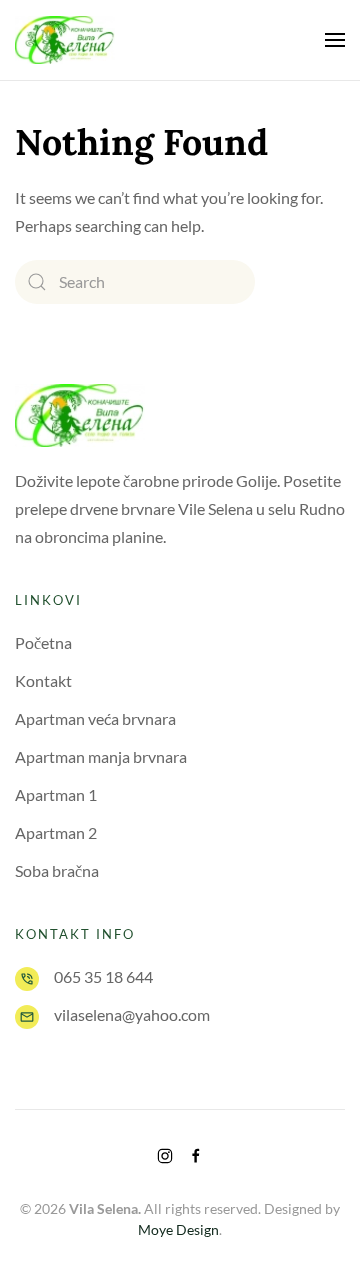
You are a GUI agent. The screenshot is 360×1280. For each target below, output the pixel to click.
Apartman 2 (56, 832)
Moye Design (178, 1229)
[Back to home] (65, 40)
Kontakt (43, 680)
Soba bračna (57, 870)
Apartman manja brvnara (101, 756)
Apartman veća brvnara (95, 718)
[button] (335, 40)
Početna (43, 642)
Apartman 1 (56, 794)
